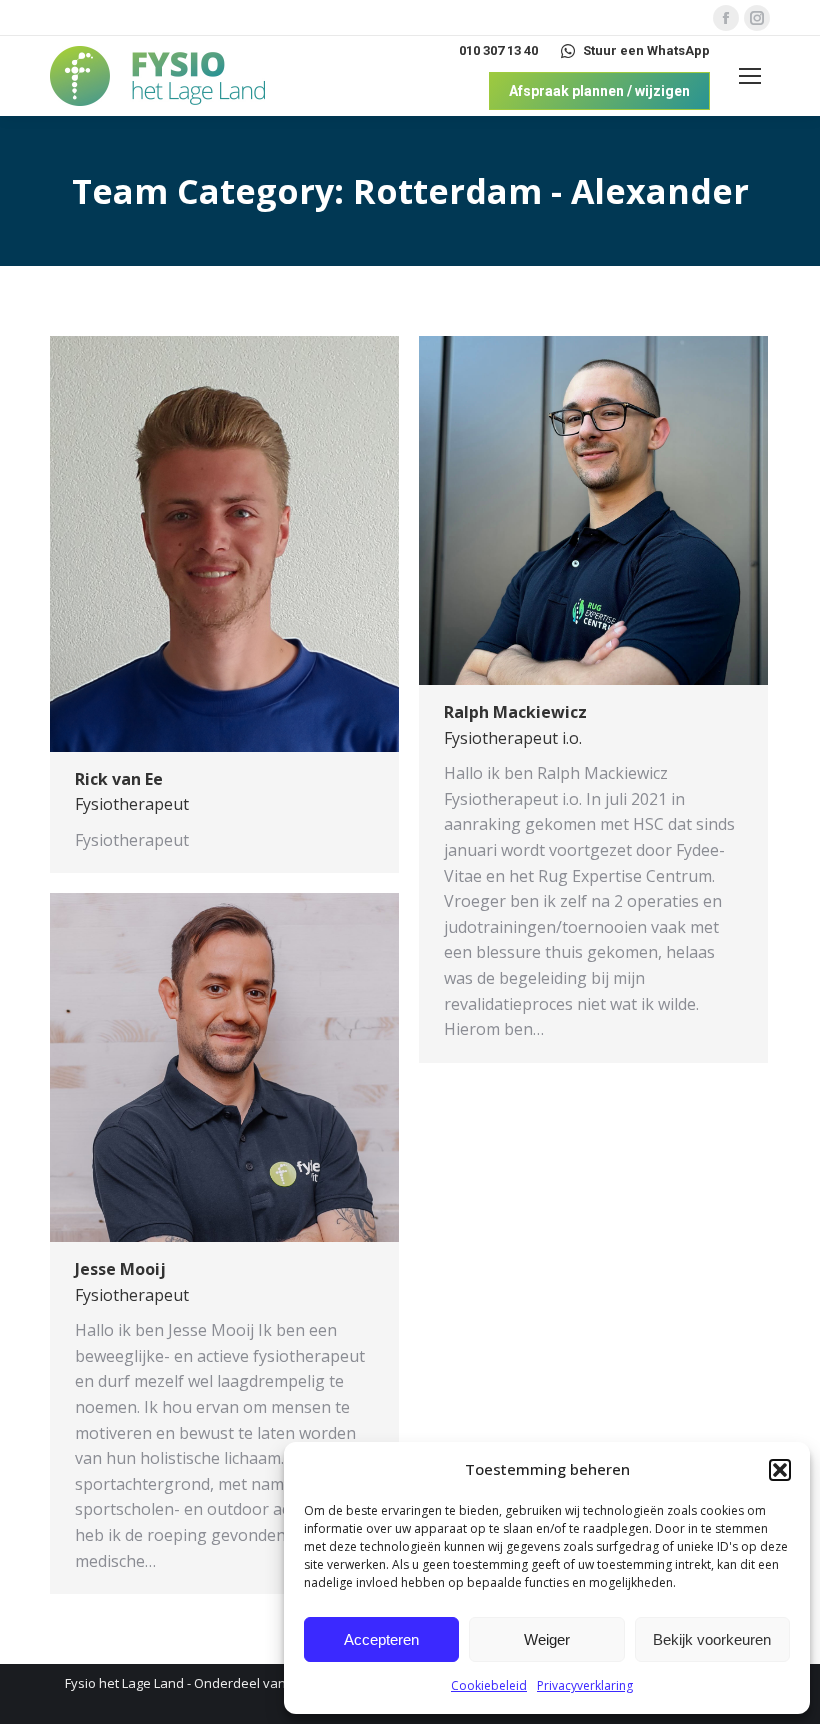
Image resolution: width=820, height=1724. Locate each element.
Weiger (547, 1639)
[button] (780, 1470)
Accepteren (381, 1639)
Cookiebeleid (489, 1685)
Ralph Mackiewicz (515, 712)
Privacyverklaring (585, 1685)
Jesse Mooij (120, 1269)
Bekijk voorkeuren (712, 1639)
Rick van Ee (119, 779)
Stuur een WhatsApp (646, 50)
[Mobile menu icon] (750, 76)
